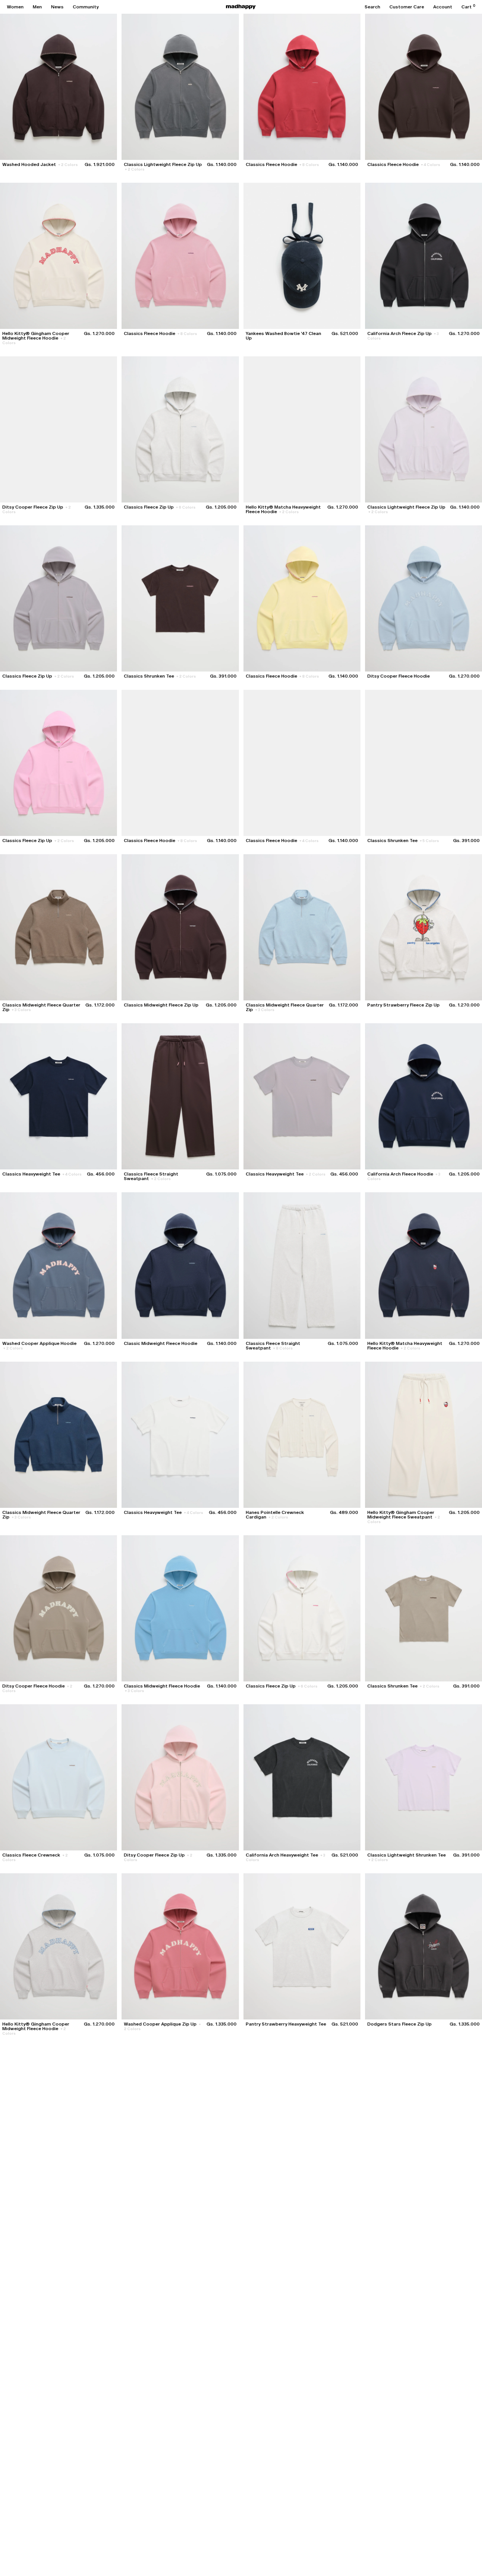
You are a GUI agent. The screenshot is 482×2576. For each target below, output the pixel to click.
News (57, 7)
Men (37, 7)
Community (86, 7)
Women (15, 7)
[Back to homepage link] (241, 7)
